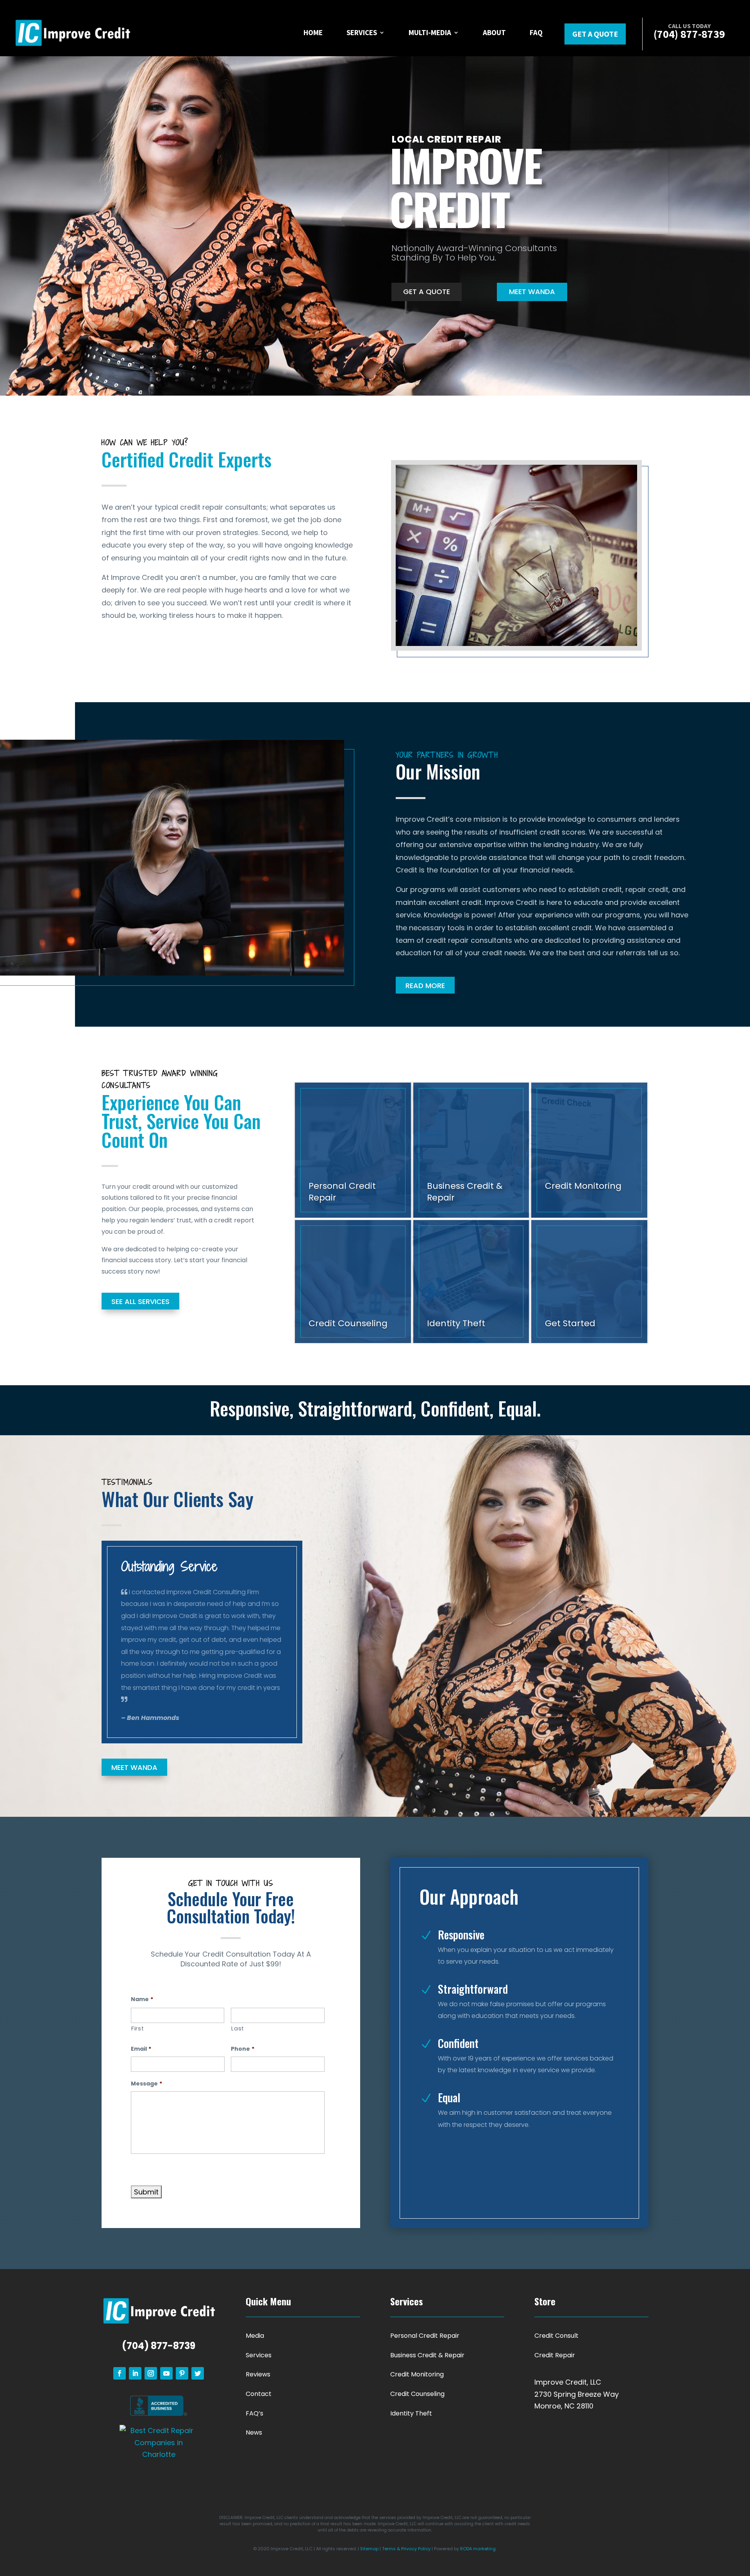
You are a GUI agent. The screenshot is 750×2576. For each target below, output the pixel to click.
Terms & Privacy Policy (406, 2549)
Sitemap (369, 2549)
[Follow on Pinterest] (182, 2373)
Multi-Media (430, 32)
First (137, 2028)
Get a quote (595, 34)
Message (146, 2084)
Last (238, 2028)
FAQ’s (254, 2413)
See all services (140, 1301)
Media (255, 2336)
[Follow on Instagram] (151, 2373)
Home (313, 32)
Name (142, 1999)
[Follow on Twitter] (198, 2373)
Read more (425, 986)
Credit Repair (555, 2355)
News (254, 2432)
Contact (259, 2394)
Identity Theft (411, 2413)
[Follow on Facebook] (120, 2373)
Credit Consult (556, 2336)
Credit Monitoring (417, 2374)
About (494, 32)
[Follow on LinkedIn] (135, 2373)
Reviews (258, 2374)
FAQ (536, 32)
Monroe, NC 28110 (564, 2406)
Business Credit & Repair (427, 2355)
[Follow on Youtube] (166, 2373)
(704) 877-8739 (159, 2346)
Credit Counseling (417, 2394)
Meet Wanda (532, 292)
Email (141, 2049)
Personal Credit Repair (425, 2336)
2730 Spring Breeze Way (577, 2394)
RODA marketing (478, 2549)
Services (362, 32)
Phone (243, 2049)
